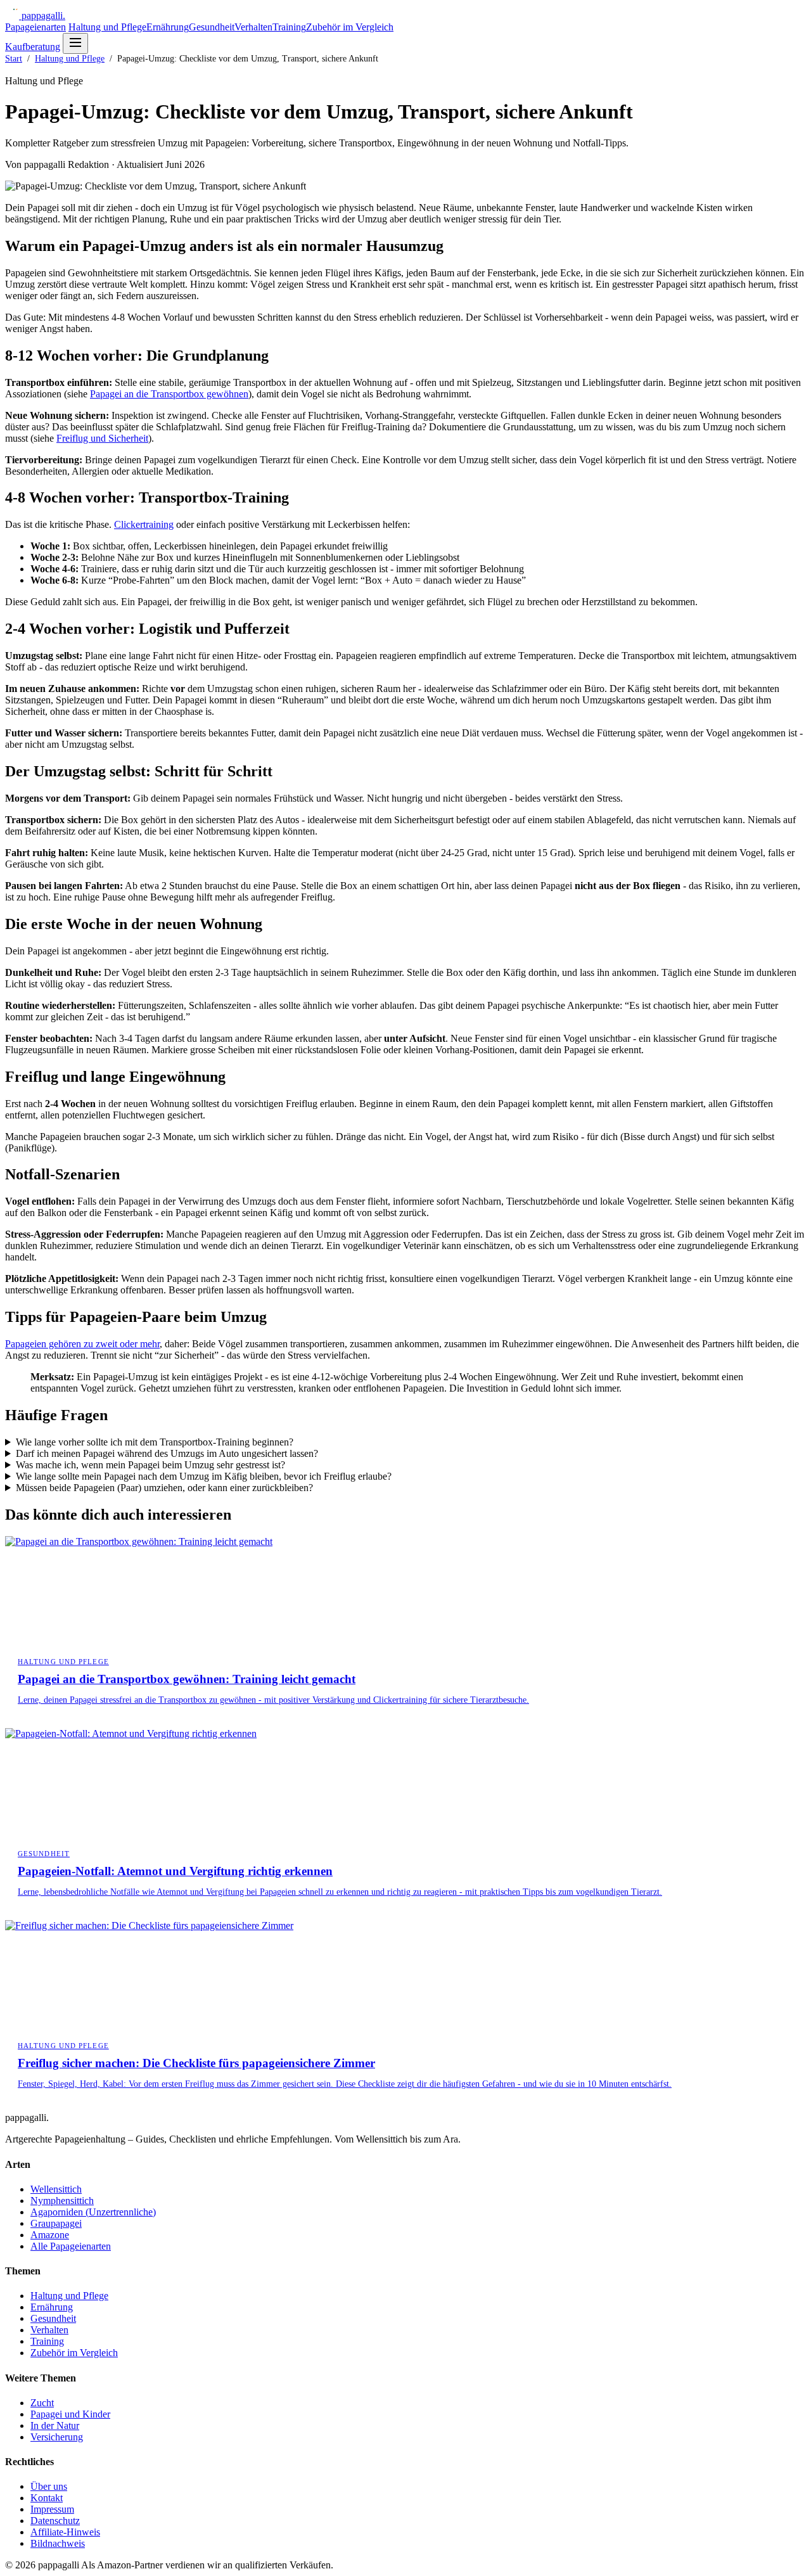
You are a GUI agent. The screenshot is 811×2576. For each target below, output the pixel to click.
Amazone (50, 2235)
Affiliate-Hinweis (65, 2532)
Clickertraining (144, 524)
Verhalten (253, 27)
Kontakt (47, 2498)
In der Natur (55, 2425)
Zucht (42, 2403)
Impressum (52, 2509)
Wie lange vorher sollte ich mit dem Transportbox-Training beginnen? (155, 1442)
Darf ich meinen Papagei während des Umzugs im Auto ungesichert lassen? (167, 1453)
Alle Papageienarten (71, 2246)
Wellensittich (56, 2189)
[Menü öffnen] (75, 43)
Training (289, 27)
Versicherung (57, 2437)
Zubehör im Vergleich (350, 27)
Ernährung (168, 27)
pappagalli (43, 16)
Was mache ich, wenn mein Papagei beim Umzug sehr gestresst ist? (150, 1465)
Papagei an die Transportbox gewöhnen (169, 394)
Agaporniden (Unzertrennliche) (93, 2212)
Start (14, 59)
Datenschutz (55, 2521)
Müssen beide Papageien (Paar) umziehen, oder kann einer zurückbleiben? (164, 1488)
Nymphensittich (62, 2201)
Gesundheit (212, 27)
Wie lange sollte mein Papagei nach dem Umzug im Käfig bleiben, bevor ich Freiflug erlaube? (204, 1476)
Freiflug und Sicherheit (102, 438)
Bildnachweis (58, 2543)
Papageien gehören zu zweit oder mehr (82, 1344)
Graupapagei (56, 2223)
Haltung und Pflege (107, 27)
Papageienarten (35, 27)
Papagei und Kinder (70, 2414)
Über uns (49, 2486)
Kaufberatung (33, 47)
